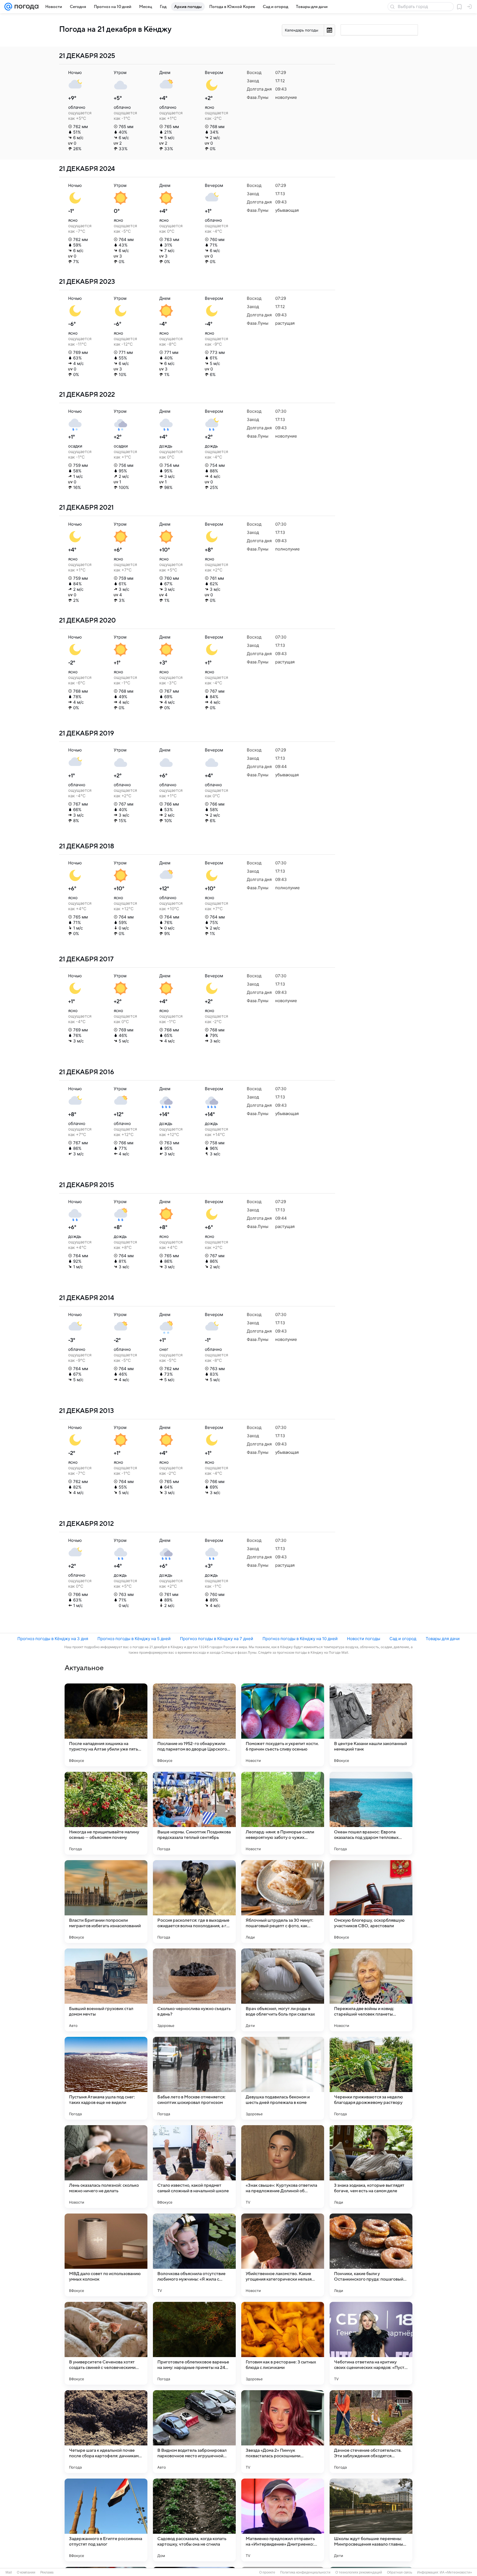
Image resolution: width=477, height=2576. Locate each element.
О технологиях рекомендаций (359, 2572)
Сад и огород (403, 1639)
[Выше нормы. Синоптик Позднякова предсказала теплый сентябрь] (194, 1813)
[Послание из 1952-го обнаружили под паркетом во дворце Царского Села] (194, 1725)
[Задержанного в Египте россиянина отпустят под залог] (106, 2520)
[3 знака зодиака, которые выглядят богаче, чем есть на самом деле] (371, 2167)
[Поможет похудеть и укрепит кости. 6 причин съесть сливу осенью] (283, 1725)
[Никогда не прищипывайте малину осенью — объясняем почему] (106, 1813)
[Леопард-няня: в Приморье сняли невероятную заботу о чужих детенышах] (283, 1813)
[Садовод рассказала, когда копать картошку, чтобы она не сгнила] (194, 2520)
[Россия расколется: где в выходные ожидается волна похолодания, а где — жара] (194, 1902)
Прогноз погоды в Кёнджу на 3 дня (53, 1639)
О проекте (267, 2572)
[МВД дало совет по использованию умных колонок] (106, 2255)
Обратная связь (400, 2572)
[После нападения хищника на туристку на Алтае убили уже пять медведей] (106, 1725)
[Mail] (8, 7)
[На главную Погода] (25, 7)
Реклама (47, 2572)
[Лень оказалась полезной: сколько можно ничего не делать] (106, 2167)
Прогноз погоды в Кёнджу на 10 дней (300, 1639)
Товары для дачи (443, 1639)
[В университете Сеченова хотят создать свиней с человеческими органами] (106, 2343)
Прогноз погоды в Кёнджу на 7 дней (217, 1639)
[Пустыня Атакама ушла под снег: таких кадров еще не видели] (106, 2078)
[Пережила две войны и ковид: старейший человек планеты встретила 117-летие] (371, 1990)
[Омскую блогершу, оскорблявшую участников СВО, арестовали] (371, 1902)
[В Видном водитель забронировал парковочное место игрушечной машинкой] (194, 2432)
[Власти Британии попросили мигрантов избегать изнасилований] (106, 1902)
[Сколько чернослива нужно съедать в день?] (194, 1990)
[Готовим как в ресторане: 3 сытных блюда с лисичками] (283, 2343)
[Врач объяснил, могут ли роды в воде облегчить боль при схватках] (283, 1990)
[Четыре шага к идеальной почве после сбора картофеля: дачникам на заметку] (106, 2432)
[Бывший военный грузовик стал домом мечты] (106, 1990)
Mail (9, 2572)
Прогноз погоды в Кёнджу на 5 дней (134, 1639)
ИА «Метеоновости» (456, 2572)
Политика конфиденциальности (305, 2572)
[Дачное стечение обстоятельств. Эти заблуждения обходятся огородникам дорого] (371, 2432)
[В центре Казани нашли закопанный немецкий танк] (371, 1725)
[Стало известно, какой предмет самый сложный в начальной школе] (194, 2167)
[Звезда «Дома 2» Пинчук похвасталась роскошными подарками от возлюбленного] (283, 2432)
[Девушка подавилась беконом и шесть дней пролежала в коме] (283, 2078)
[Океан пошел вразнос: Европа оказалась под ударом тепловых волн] (371, 1813)
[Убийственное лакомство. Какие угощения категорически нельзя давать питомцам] (283, 2255)
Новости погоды (364, 1639)
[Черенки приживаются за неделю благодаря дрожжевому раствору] (371, 2078)
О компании (26, 2572)
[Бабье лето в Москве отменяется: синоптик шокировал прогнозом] (194, 2078)
